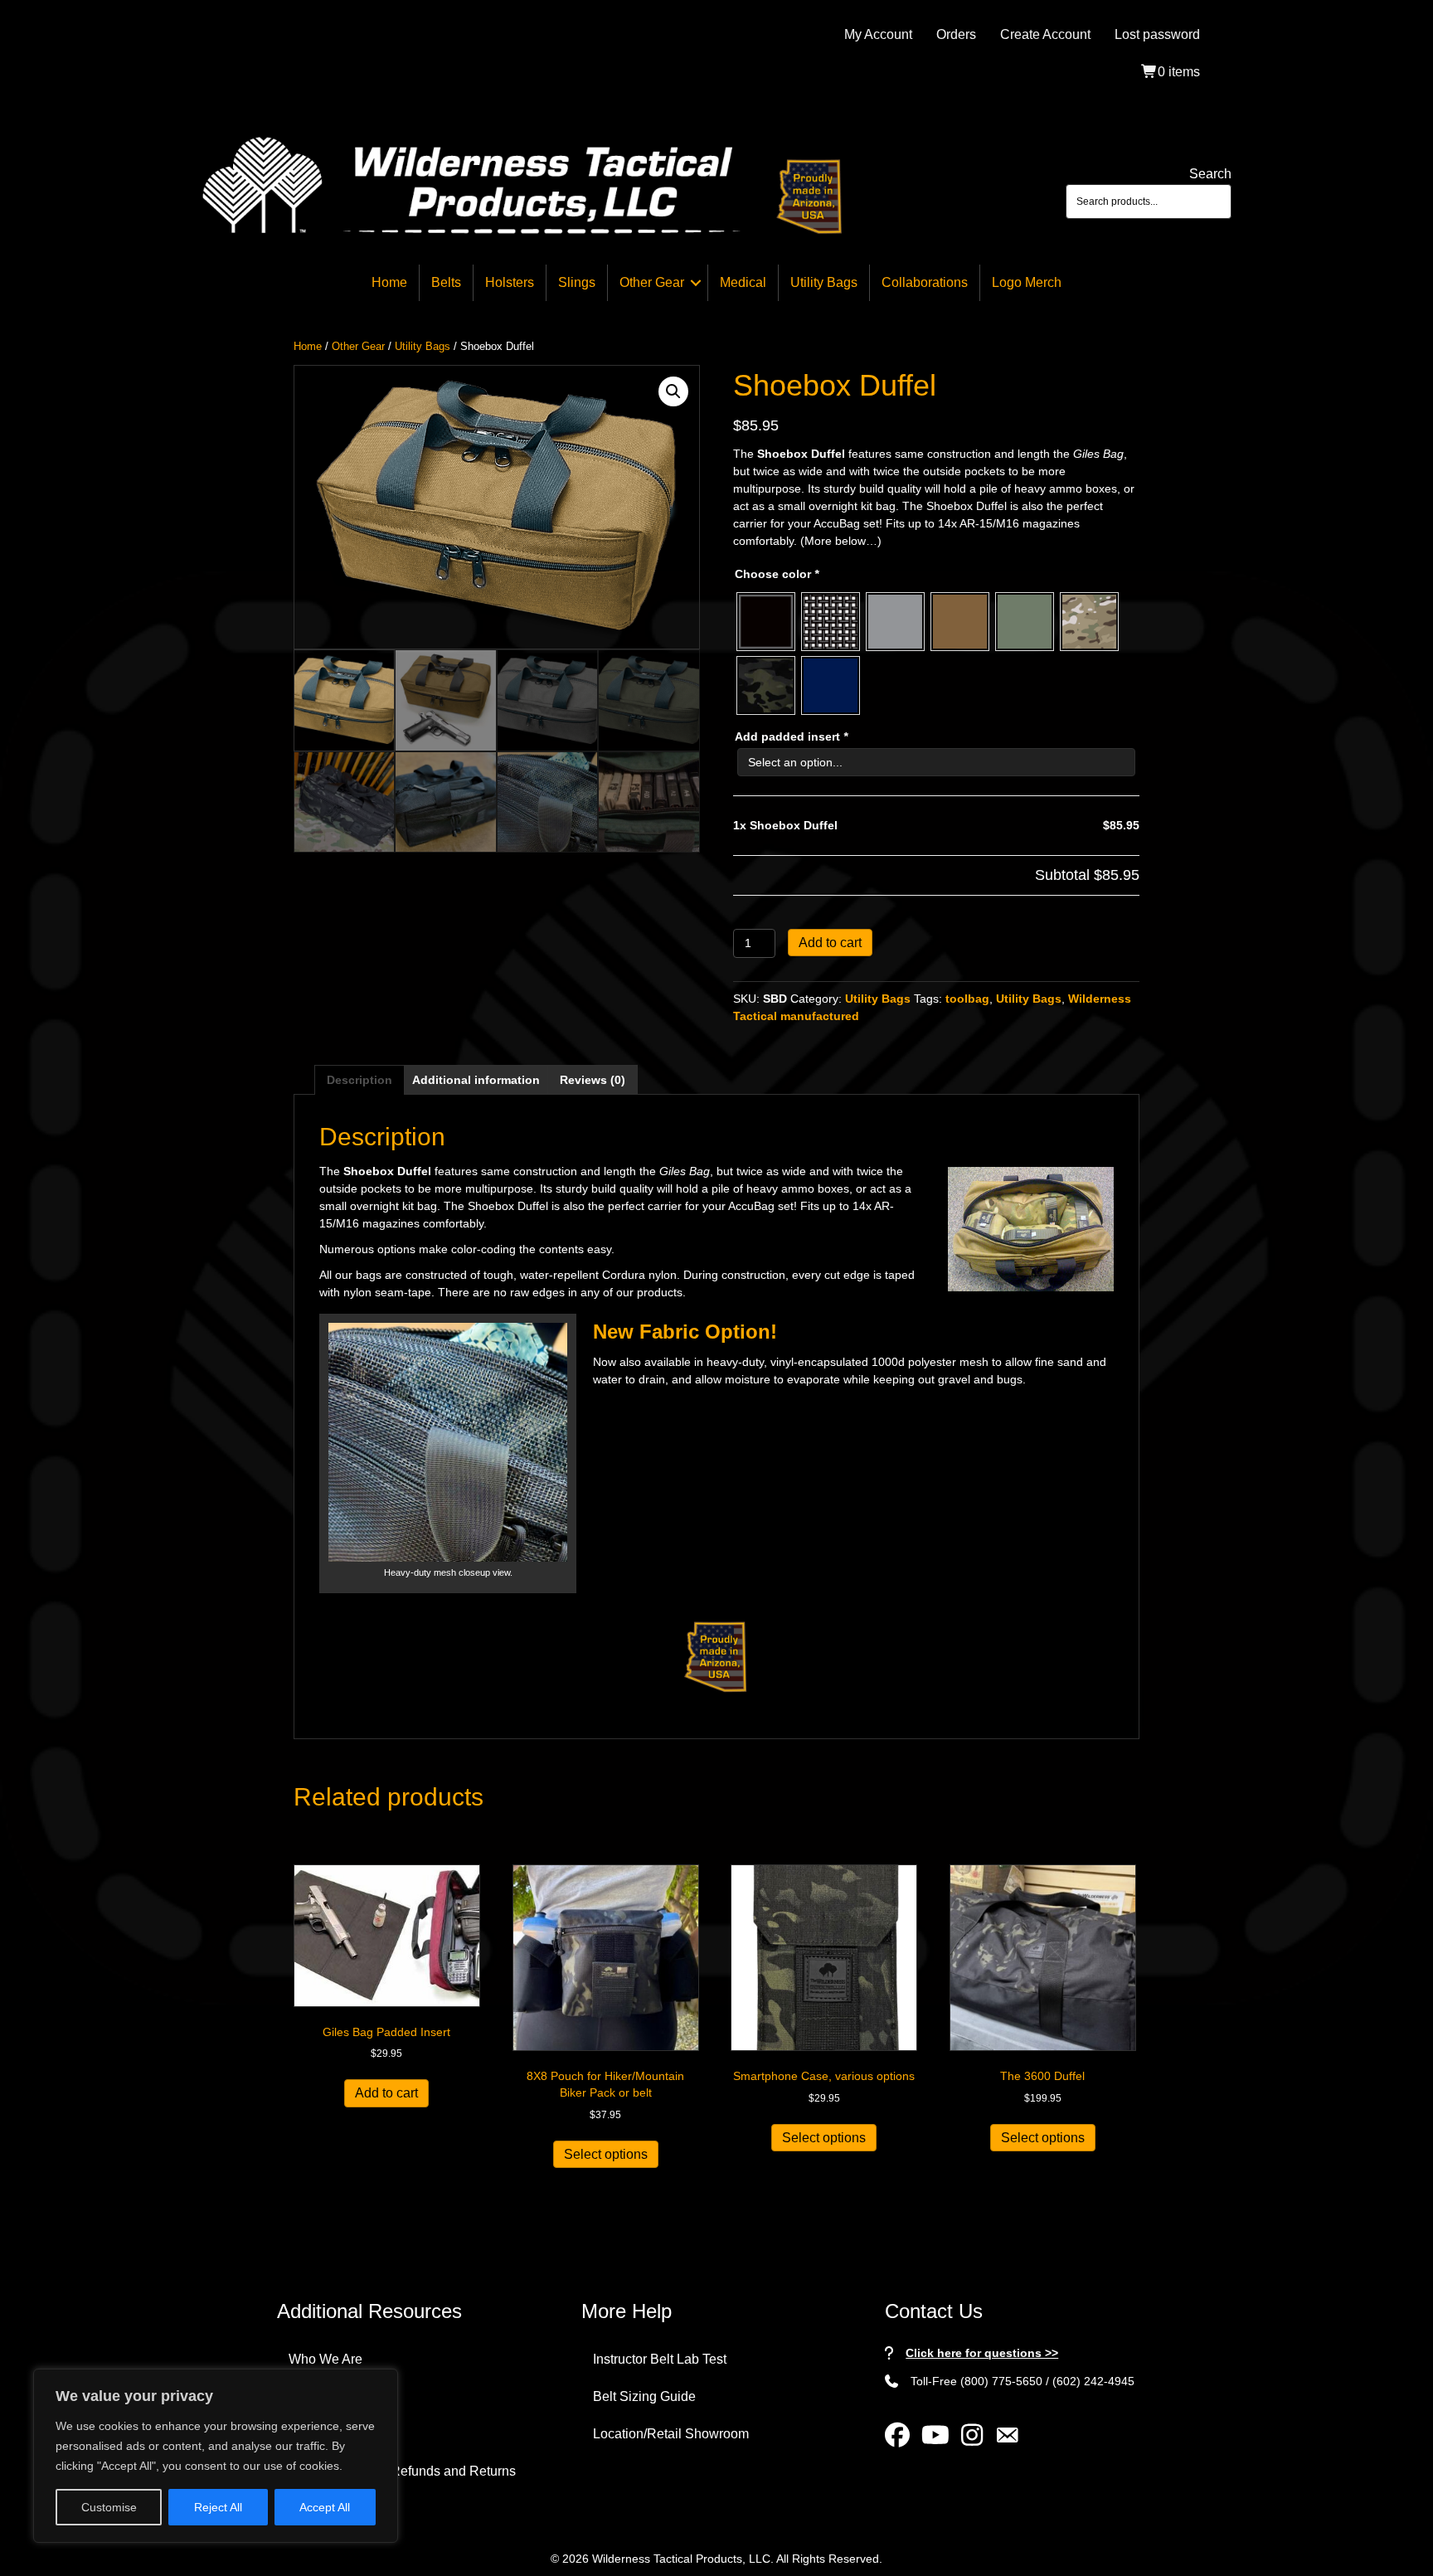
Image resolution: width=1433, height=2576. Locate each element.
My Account (878, 34)
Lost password (1157, 34)
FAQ (302, 2396)
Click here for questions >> (982, 2353)
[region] (216, 2456)
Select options (606, 2154)
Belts (446, 282)
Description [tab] (359, 1080)
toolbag (967, 999)
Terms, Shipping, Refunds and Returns (402, 2471)
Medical (743, 282)
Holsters (510, 282)
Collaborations (925, 282)
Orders (956, 34)
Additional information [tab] (476, 1080)
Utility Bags (824, 282)
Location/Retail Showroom (671, 2434)
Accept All (325, 2507)
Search (1210, 174)
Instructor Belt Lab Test (660, 2359)
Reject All (218, 2507)
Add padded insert (791, 736)
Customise (109, 2507)
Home (389, 282)
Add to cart (830, 943)
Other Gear (652, 282)
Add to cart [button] (386, 2093)
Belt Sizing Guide (644, 2396)
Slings (577, 282)
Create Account (1045, 34)
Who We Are (325, 2359)
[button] (696, 283)
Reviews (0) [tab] (593, 1080)
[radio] (766, 622)
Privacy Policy (330, 2434)
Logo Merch (1027, 282)
